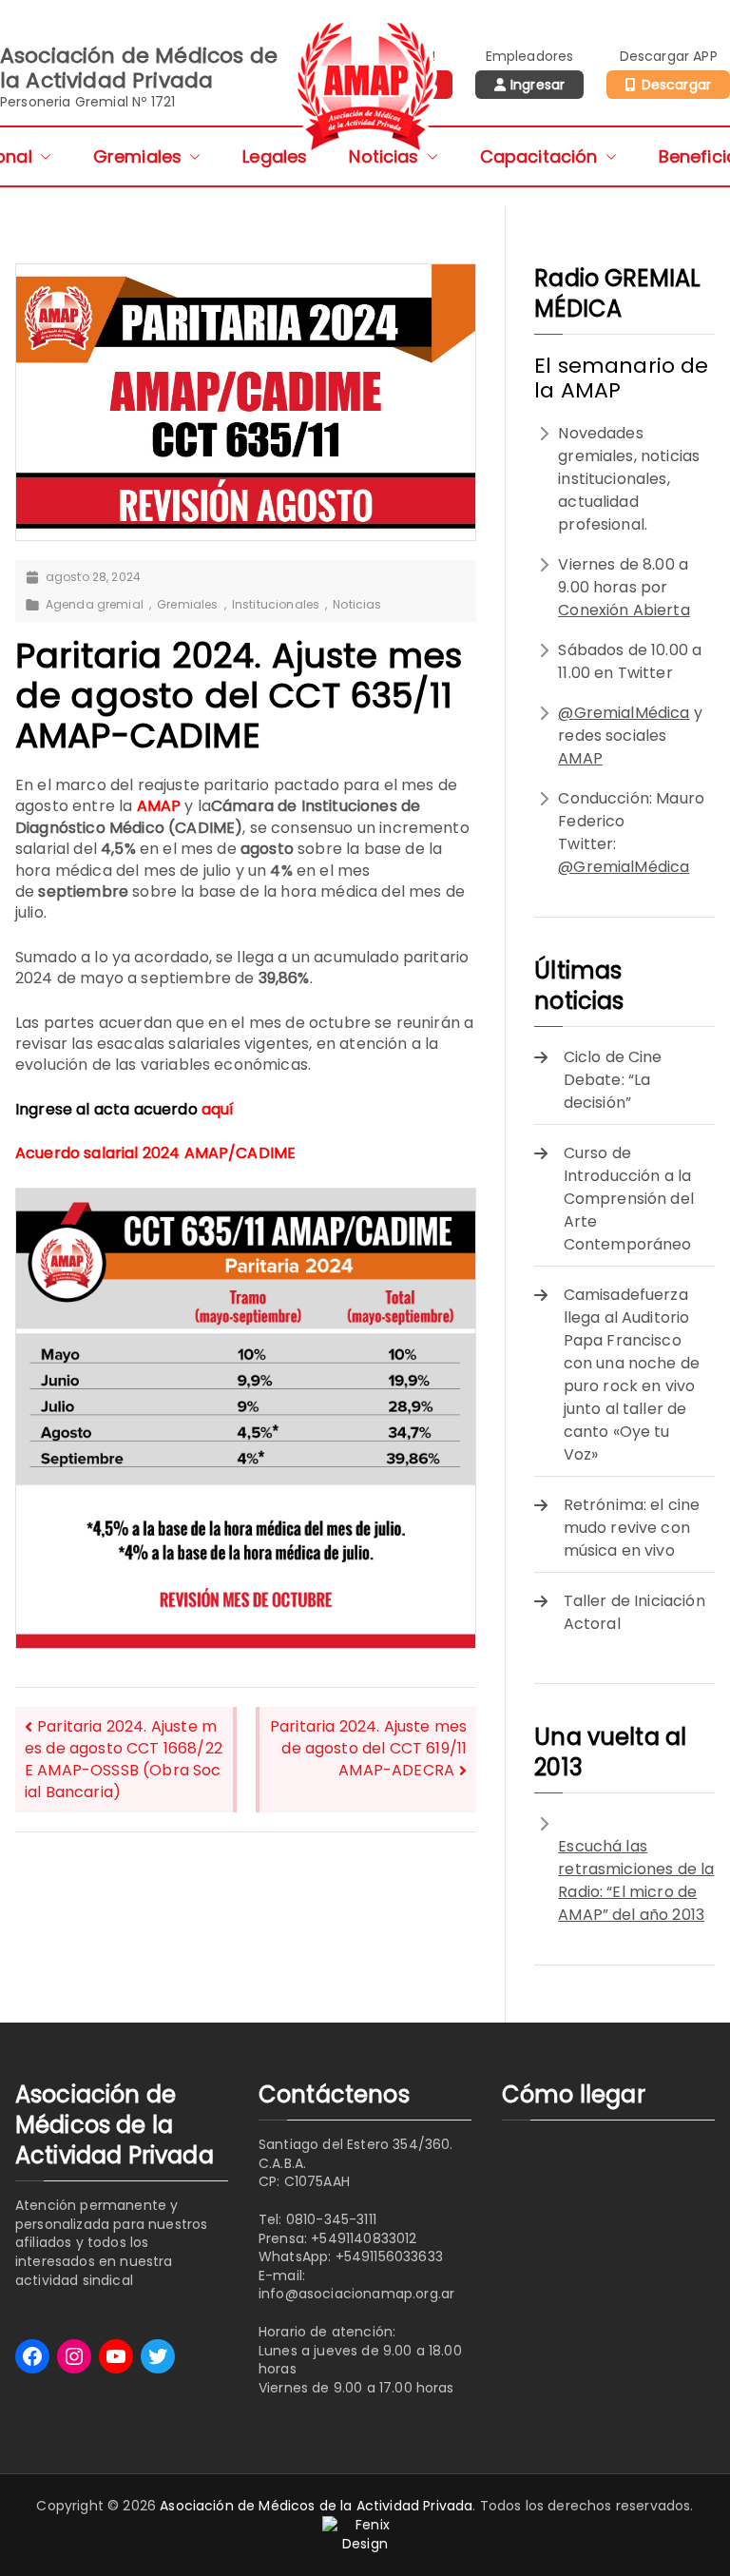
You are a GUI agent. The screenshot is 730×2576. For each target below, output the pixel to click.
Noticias (384, 156)
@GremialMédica (624, 713)
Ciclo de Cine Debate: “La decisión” (613, 1080)
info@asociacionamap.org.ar (356, 2294)
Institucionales (276, 605)
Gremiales (137, 156)
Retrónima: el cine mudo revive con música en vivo (632, 1528)
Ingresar (538, 85)
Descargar (676, 85)
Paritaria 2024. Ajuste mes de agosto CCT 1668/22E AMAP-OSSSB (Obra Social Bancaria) (124, 1759)
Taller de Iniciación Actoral (634, 1612)
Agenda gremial (95, 605)
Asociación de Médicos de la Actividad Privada (316, 2506)
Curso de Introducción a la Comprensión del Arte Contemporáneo (629, 1199)
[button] (42, 156)
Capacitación (539, 156)
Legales (275, 156)
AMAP (580, 758)
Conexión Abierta (624, 610)
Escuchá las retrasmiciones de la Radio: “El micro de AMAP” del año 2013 (636, 1880)
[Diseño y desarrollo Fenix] (365, 2533)
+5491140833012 (364, 2238)
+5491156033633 (389, 2256)
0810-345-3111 (331, 2219)
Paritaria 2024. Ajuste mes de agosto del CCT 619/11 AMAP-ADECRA (368, 1748)
